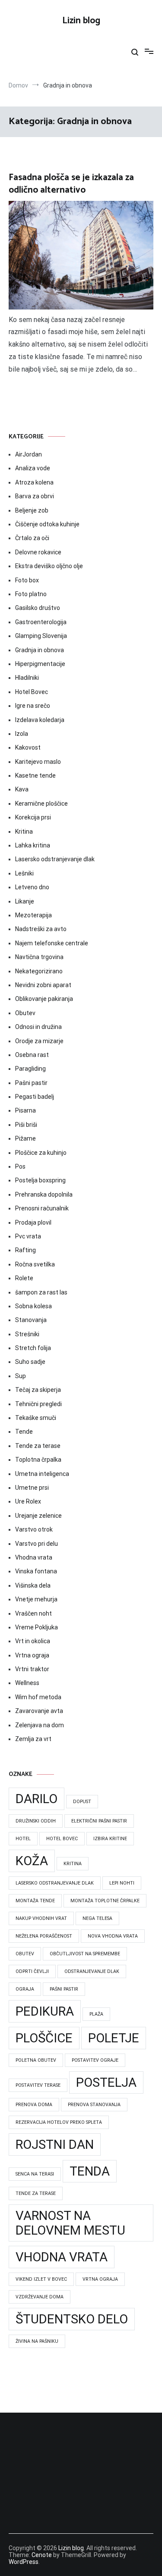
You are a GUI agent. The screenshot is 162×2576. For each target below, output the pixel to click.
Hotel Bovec (32, 692)
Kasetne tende (35, 775)
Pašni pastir (31, 1083)
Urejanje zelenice (38, 1516)
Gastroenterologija (41, 622)
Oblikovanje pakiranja (44, 999)
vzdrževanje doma (40, 2297)
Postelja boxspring (40, 1180)
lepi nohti (122, 1883)
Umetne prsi (32, 1488)
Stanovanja (31, 1320)
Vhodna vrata (34, 1557)
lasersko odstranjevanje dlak (55, 1883)
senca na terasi (35, 2174)
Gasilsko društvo (38, 608)
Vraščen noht (33, 1613)
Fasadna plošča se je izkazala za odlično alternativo (71, 184)
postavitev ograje (95, 2060)
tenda (90, 2171)
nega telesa (97, 1918)
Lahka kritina (33, 845)
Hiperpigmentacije (40, 664)
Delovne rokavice (38, 552)
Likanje (25, 901)
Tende (24, 1432)
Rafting (25, 1250)
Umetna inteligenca (42, 1474)
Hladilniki (27, 678)
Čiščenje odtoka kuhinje (47, 524)
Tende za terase (38, 1446)
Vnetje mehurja (36, 1599)
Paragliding (30, 1069)
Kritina (24, 832)
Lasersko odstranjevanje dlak (55, 859)
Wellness (27, 1683)
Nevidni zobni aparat (43, 985)
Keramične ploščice (41, 803)
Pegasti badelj (35, 1097)
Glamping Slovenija (41, 636)
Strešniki (27, 1334)
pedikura (45, 2011)
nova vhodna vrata (113, 1936)
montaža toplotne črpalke (105, 1901)
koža (32, 1861)
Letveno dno (32, 887)
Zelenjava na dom (40, 1725)
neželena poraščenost (44, 1936)
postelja (106, 2082)
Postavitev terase (38, 2085)
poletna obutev (36, 2060)
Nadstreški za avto (41, 929)
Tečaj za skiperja (38, 1390)
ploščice (44, 2038)
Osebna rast (32, 1055)
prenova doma (34, 2105)
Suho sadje (30, 1362)
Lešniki (24, 873)
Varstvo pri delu (37, 1544)
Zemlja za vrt (33, 1739)
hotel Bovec (62, 1839)
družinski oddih (36, 1821)
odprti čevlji (32, 1971)
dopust (82, 1802)
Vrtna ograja (32, 1655)
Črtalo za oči (32, 538)
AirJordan (29, 454)
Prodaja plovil (33, 1222)
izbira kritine (110, 1839)
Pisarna (25, 1110)
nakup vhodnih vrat (41, 1918)
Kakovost (28, 747)
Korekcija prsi (33, 817)
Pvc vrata (28, 1236)
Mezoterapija (33, 915)
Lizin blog (81, 21)
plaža (96, 2014)
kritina (73, 1864)
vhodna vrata (62, 2257)
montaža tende (35, 1901)
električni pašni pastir (99, 1821)
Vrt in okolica (33, 1641)
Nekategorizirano (39, 971)
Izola (22, 734)
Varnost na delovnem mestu (70, 2223)
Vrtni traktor (32, 1669)
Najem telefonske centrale (52, 943)
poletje (114, 2038)
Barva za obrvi (35, 496)
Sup (21, 1376)
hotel (23, 1839)
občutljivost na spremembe (85, 1954)
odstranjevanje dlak (92, 1971)
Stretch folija (33, 1348)
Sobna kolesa (33, 1306)
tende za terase (36, 2193)
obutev (25, 1954)
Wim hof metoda (38, 1697)
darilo (37, 1799)
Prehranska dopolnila (44, 1194)
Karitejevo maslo (38, 762)
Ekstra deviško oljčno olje (49, 566)
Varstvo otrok (34, 1529)
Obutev (25, 1013)
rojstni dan (55, 2145)
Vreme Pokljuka (37, 1627)
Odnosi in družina (38, 1027)
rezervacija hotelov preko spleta (59, 2122)
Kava (22, 789)
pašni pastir (64, 1989)
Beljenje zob (32, 510)
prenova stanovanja (94, 2105)
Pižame (25, 1138)
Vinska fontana (36, 1571)
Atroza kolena (34, 482)
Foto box (27, 580)
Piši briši (26, 1125)
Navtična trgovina (39, 957)
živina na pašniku (37, 2341)
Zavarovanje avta (39, 1711)
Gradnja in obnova (40, 650)
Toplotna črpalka (38, 1460)
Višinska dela (33, 1585)
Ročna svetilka (35, 1264)
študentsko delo (72, 2319)
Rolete (24, 1278)
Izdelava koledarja (40, 720)
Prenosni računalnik (42, 1208)
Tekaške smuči (36, 1418)
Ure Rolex (28, 1501)
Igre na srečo (33, 706)
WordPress (24, 2562)
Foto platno (31, 594)
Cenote (42, 2555)
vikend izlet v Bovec (41, 2279)
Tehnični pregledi (38, 1404)
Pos (20, 1166)
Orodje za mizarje (39, 1041)
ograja (25, 1989)
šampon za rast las (41, 1292)
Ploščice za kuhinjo (41, 1153)
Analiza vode (33, 468)
